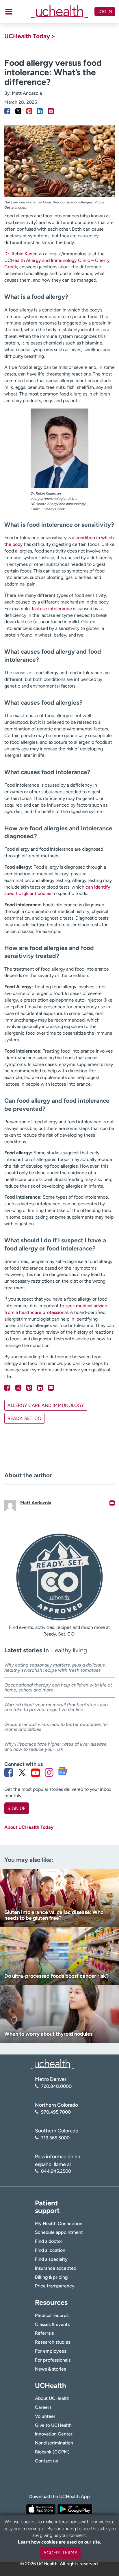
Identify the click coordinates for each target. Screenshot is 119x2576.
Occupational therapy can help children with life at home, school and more (58, 1688)
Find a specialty (51, 2259)
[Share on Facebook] (7, 111)
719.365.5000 (55, 2138)
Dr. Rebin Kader (21, 254)
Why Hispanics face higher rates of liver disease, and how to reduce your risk (56, 1747)
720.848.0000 (56, 2086)
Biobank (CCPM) (52, 2452)
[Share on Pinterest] (29, 111)
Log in (105, 12)
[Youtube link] (36, 1773)
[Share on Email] (51, 111)
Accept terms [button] (60, 2553)
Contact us (46, 2461)
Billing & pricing (51, 2277)
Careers (43, 2407)
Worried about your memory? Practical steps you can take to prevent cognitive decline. (56, 1707)
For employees (51, 2351)
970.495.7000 (56, 2112)
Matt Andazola (27, 93)
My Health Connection (59, 2224)
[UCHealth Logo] (52, 2064)
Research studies (53, 2342)
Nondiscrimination (54, 2443)
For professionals (53, 2360)
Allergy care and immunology (46, 1405)
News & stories (50, 2369)
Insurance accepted (56, 2268)
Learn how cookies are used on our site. (59, 2542)
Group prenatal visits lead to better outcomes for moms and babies (56, 1727)
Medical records (52, 2315)
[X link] (22, 1773)
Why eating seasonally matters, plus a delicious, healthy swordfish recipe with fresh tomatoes (55, 1668)
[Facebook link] (9, 1773)
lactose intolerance (52, 609)
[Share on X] (18, 111)
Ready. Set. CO (24, 1418)
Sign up (16, 1808)
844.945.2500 (56, 2171)
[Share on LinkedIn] (40, 111)
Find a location (50, 2250)
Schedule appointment (59, 2232)
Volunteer (45, 2416)
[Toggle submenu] (9, 12)
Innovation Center (54, 2434)
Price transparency (55, 2286)
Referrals (44, 2333)
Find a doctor (49, 2241)
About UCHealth (52, 2398)
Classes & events (52, 2324)
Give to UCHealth (53, 2425)
